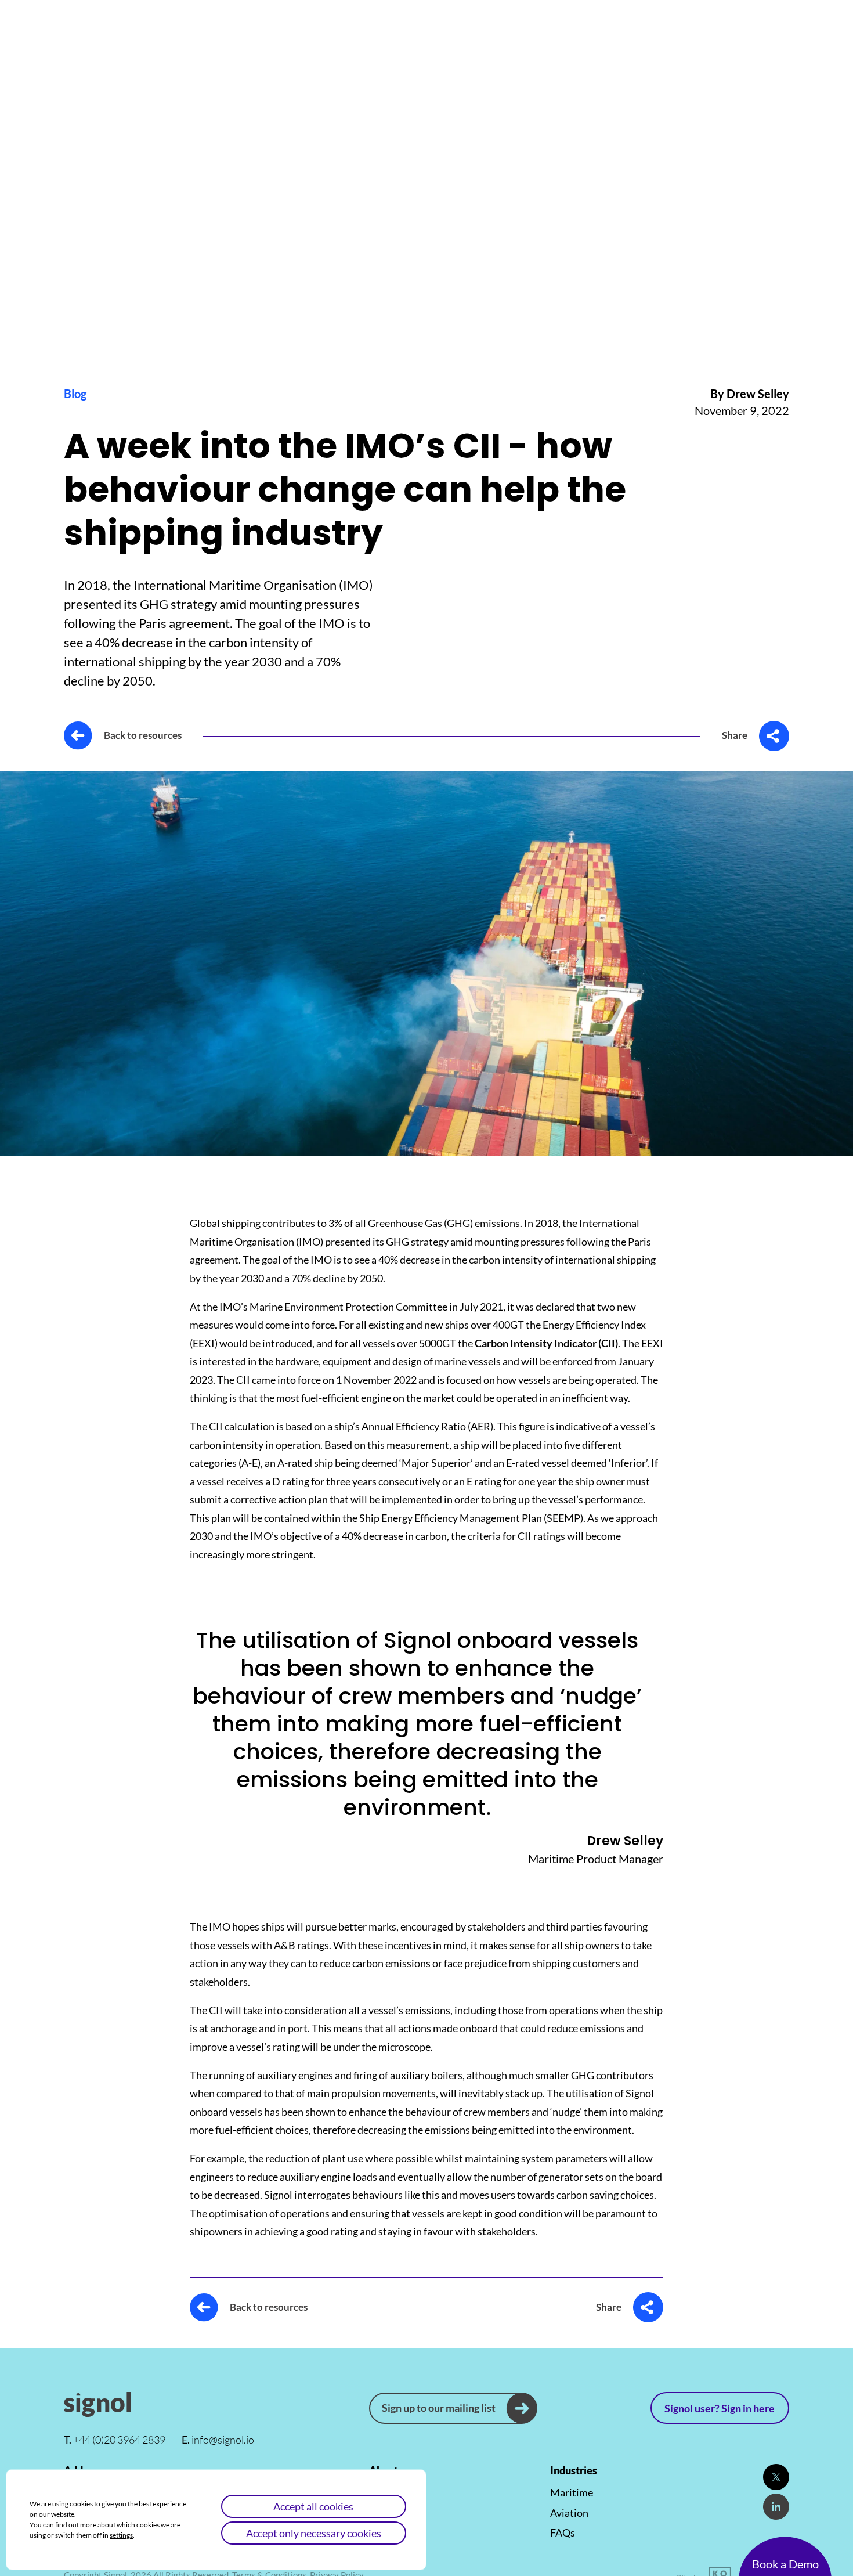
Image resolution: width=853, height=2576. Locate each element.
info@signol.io (218, 2440)
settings (121, 2535)
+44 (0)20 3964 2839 (115, 2440)
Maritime (572, 2492)
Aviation (569, 2513)
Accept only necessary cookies (314, 2533)
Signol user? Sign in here (720, 2408)
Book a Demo (785, 2564)
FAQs (563, 2532)
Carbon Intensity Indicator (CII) (546, 1343)
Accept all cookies (313, 2506)
